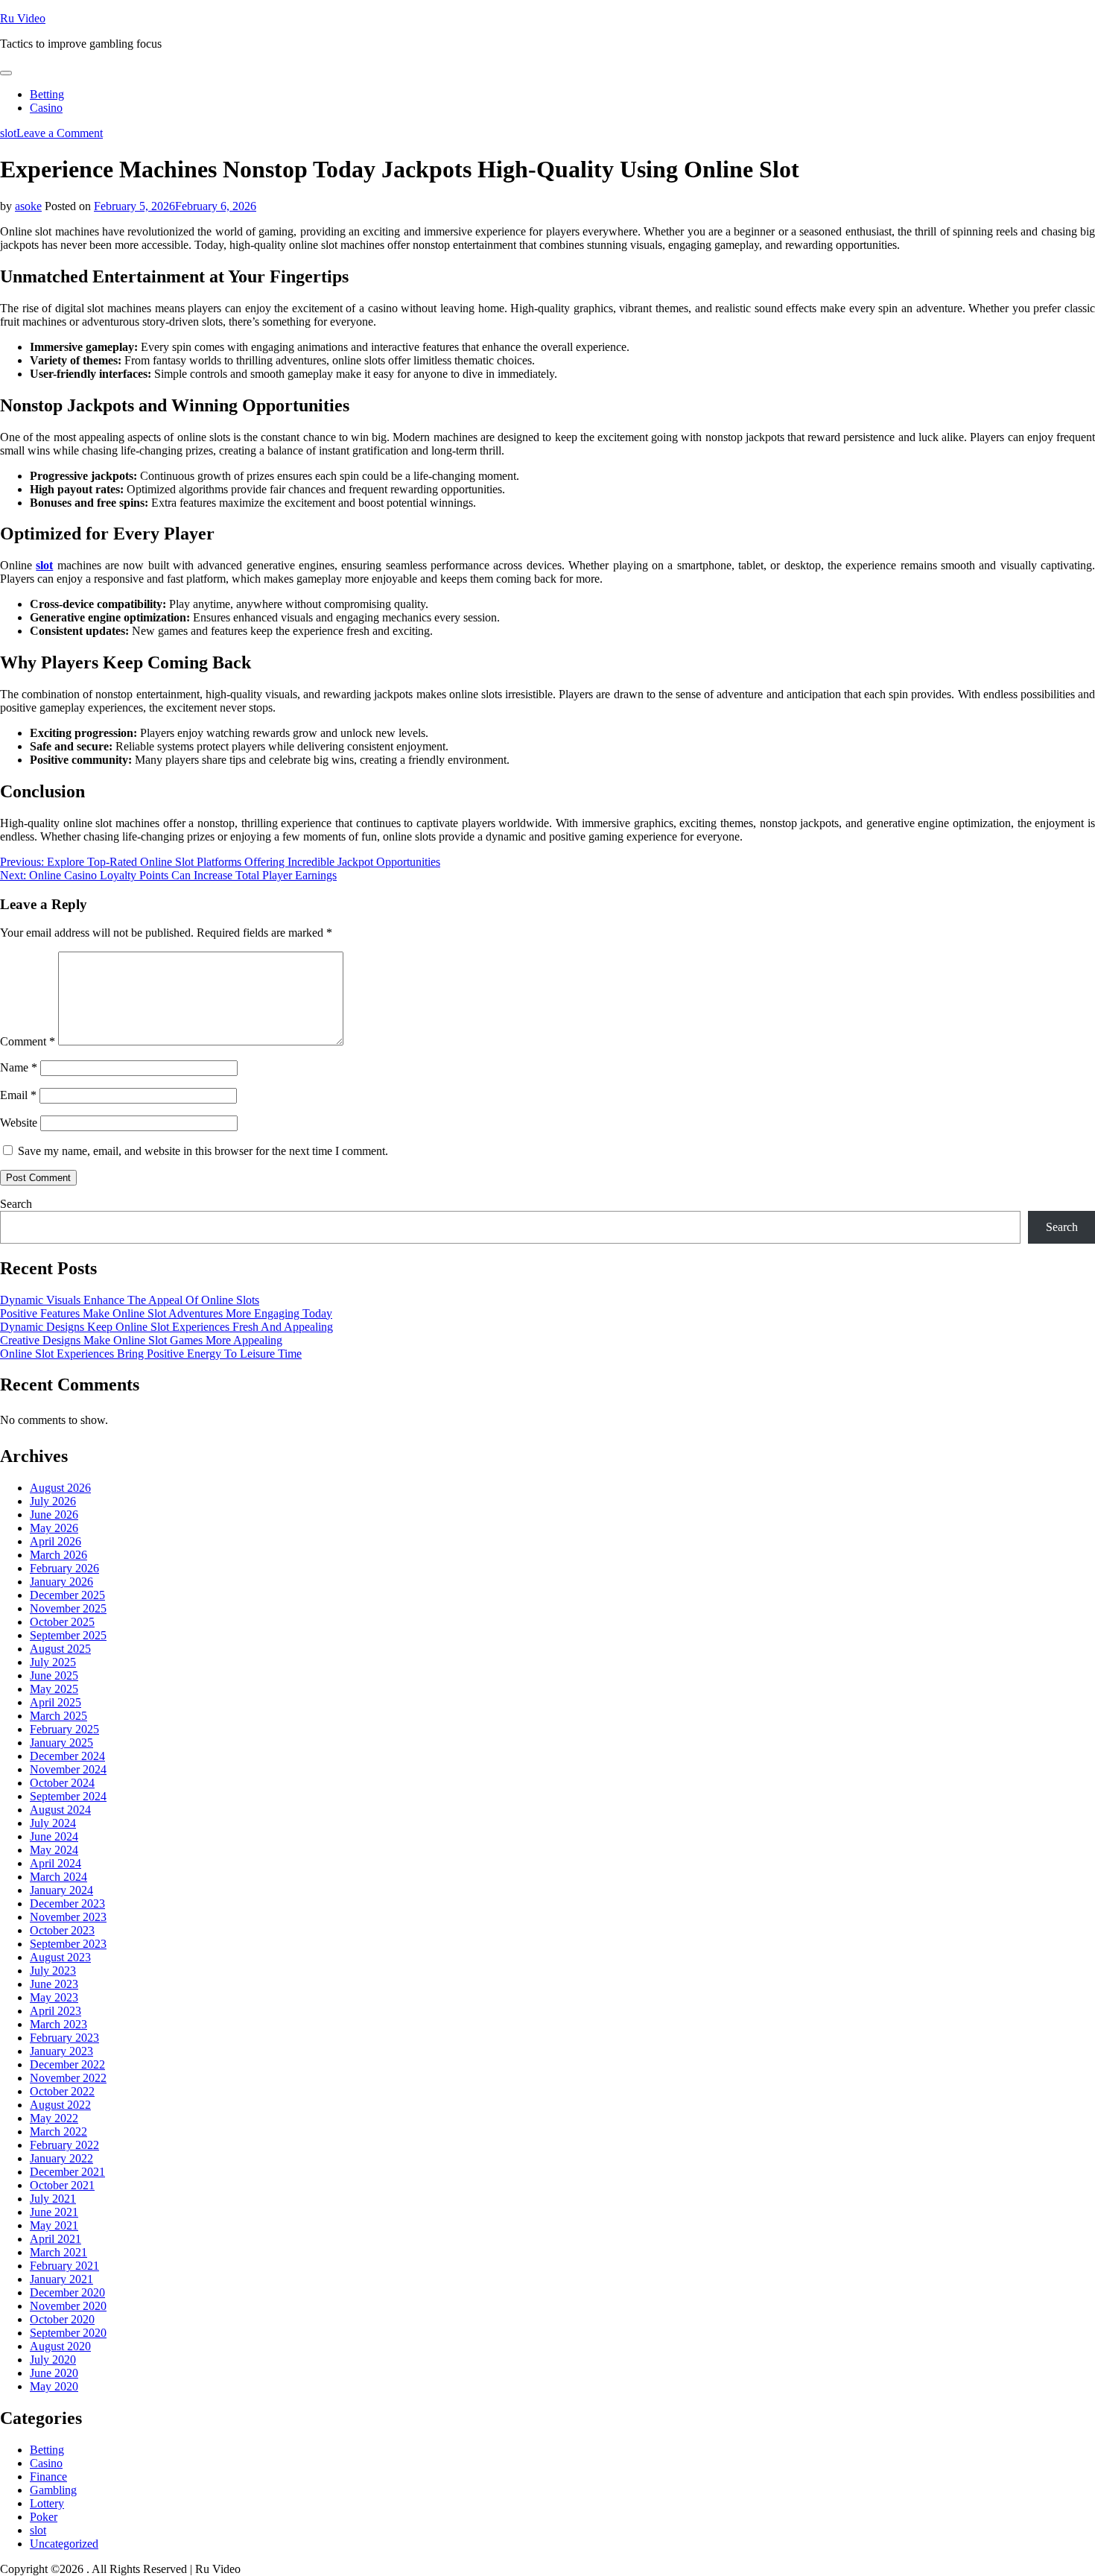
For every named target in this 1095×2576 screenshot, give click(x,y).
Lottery (47, 2503)
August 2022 (60, 2105)
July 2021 (53, 2199)
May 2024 (54, 1850)
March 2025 (58, 1716)
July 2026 (53, 1501)
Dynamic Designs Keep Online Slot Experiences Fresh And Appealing (166, 1327)
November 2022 (68, 2078)
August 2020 (60, 2346)
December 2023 (67, 1903)
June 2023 (54, 1984)
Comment (28, 1041)
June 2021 (54, 2212)
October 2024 (62, 1783)
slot (8, 133)
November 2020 (68, 2306)
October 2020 (62, 2319)
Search (16, 1204)
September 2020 (68, 2333)
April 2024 (55, 1863)
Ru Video (23, 18)
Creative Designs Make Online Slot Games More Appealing (141, 1340)
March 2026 (58, 1555)
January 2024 (61, 1890)
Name (19, 1067)
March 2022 (58, 2132)
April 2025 (55, 1702)
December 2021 (67, 2172)
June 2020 (54, 2373)
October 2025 (62, 1622)
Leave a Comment (60, 133)
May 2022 (54, 2118)
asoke (28, 206)
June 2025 (54, 1675)
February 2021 (64, 2266)
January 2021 (61, 2279)
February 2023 (64, 2038)
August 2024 (60, 1810)
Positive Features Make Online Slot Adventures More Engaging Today (166, 1313)
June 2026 (54, 1515)
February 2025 (64, 1729)
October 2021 (62, 2185)
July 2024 (53, 1823)
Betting (47, 94)
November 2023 (68, 1917)
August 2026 (60, 1488)
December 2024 (67, 1756)
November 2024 (68, 1769)
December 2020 (67, 2292)
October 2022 (62, 2091)
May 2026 (54, 1528)
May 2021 (54, 2225)
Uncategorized (64, 2544)
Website (19, 1123)
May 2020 (54, 2386)
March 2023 (58, 2024)
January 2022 (61, 2158)
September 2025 (68, 1635)
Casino (46, 108)
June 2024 (54, 1836)
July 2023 (53, 1971)
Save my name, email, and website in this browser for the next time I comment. (203, 1151)
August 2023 (60, 1957)
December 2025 (67, 1595)
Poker (44, 2517)
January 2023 (61, 2051)
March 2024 (58, 1877)
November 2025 (68, 1608)
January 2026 (61, 1582)
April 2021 (55, 2239)
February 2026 (64, 1568)
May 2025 (54, 1689)
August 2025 (60, 1649)
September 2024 (68, 1796)
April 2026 (55, 1541)
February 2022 (64, 2145)
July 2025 (53, 1662)
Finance (48, 2477)
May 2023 (54, 1997)
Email (18, 1095)
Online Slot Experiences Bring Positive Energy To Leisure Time (151, 1354)
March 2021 (58, 2252)
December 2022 (67, 2064)
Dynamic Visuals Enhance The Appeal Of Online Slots (130, 1300)
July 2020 (53, 2360)
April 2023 (55, 2011)
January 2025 (61, 1743)
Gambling (53, 2490)
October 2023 (62, 1930)
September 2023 (68, 1944)
